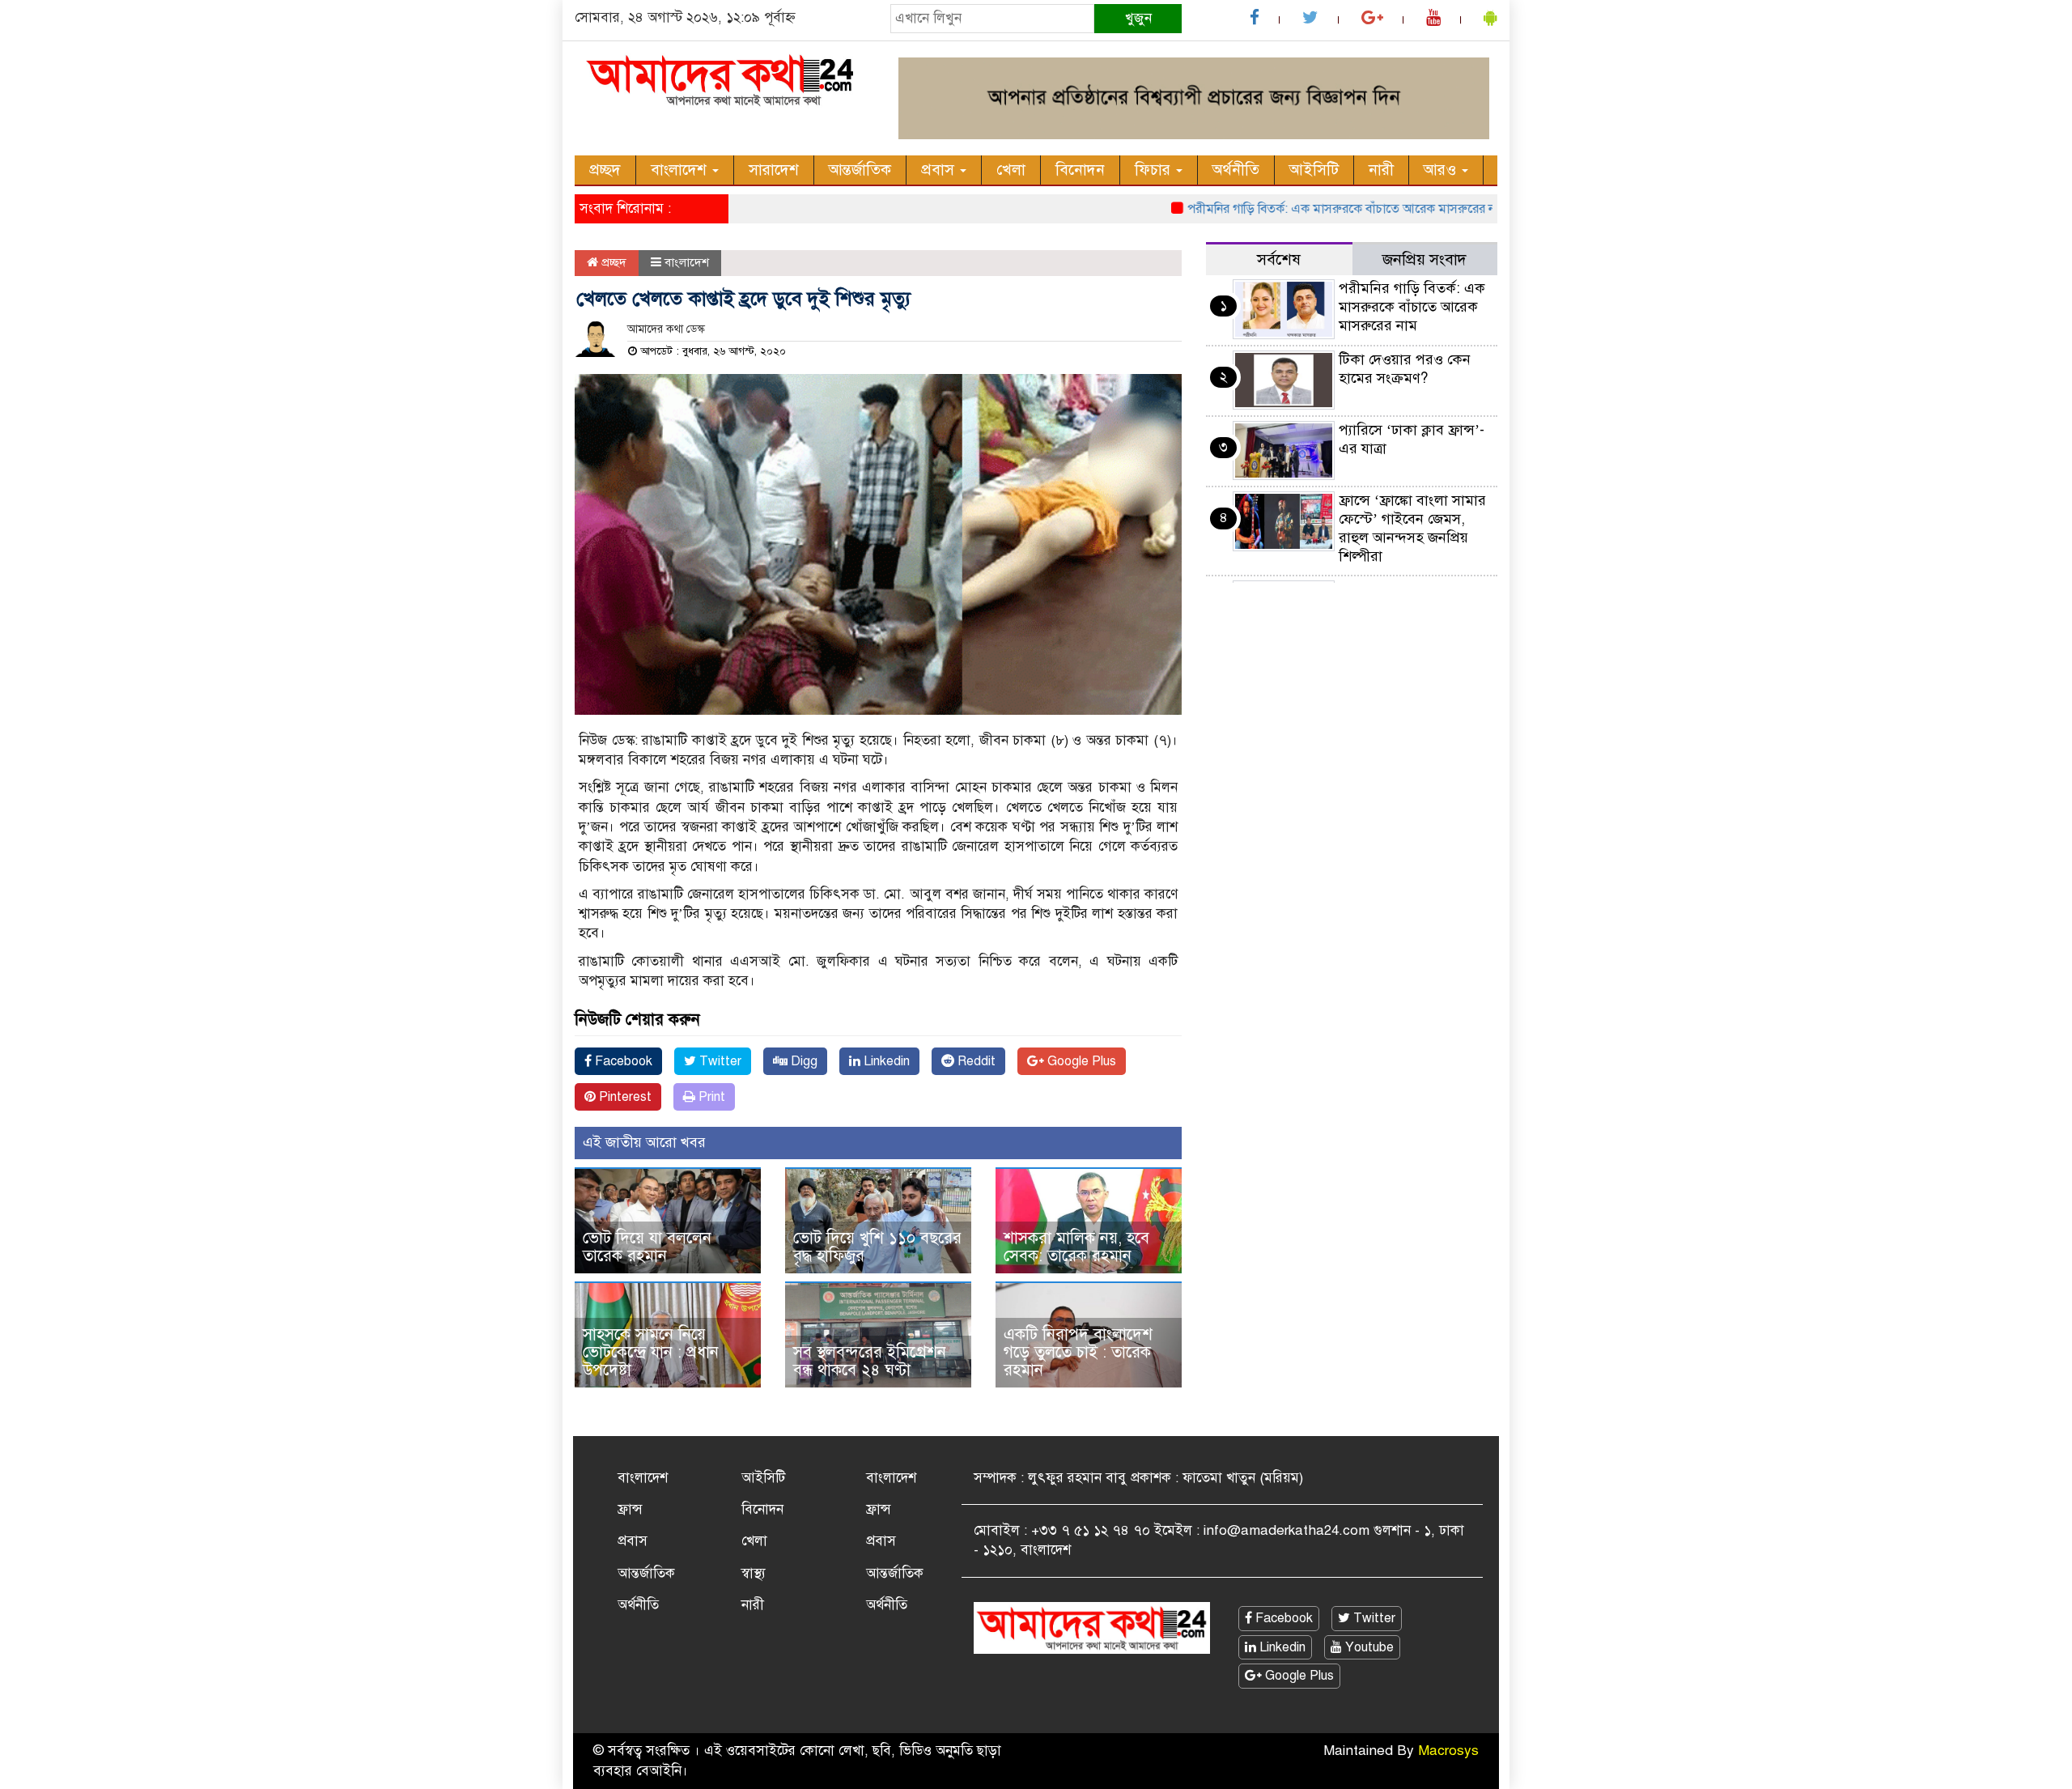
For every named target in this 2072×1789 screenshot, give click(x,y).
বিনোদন (1080, 170)
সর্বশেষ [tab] (1279, 259)
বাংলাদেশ (681, 170)
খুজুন (1138, 18)
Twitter (719, 1061)
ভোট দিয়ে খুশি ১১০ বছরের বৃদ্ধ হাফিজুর (877, 1247)
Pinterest (624, 1097)
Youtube (1368, 1647)
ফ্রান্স (630, 1509)
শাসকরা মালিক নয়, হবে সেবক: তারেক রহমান (1076, 1247)
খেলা (1011, 170)
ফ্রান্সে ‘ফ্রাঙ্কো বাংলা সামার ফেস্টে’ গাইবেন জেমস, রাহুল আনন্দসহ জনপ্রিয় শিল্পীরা (1412, 528)
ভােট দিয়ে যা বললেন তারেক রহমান (647, 1247)
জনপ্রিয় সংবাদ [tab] (1424, 259)
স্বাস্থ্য (754, 1573)
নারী (1381, 170)
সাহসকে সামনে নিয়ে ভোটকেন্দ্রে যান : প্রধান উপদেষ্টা (651, 1352)
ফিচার (1155, 170)
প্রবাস (940, 170)
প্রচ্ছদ (605, 170)
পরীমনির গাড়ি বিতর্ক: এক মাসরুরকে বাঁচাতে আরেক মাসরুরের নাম (1306, 209)
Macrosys (1448, 1751)
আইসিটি (1314, 170)
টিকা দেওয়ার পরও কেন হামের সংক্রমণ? (1405, 369)
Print (710, 1097)
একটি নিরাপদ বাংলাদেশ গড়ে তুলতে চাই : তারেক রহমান (1078, 1352)
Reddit (975, 1061)
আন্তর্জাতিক (860, 170)
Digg (802, 1061)
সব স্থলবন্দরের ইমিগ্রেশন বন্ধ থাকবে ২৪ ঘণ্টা (870, 1361)
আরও (1442, 170)
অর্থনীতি (1236, 170)
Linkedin (885, 1061)
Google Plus (1080, 1061)
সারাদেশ (774, 170)
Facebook (622, 1061)
